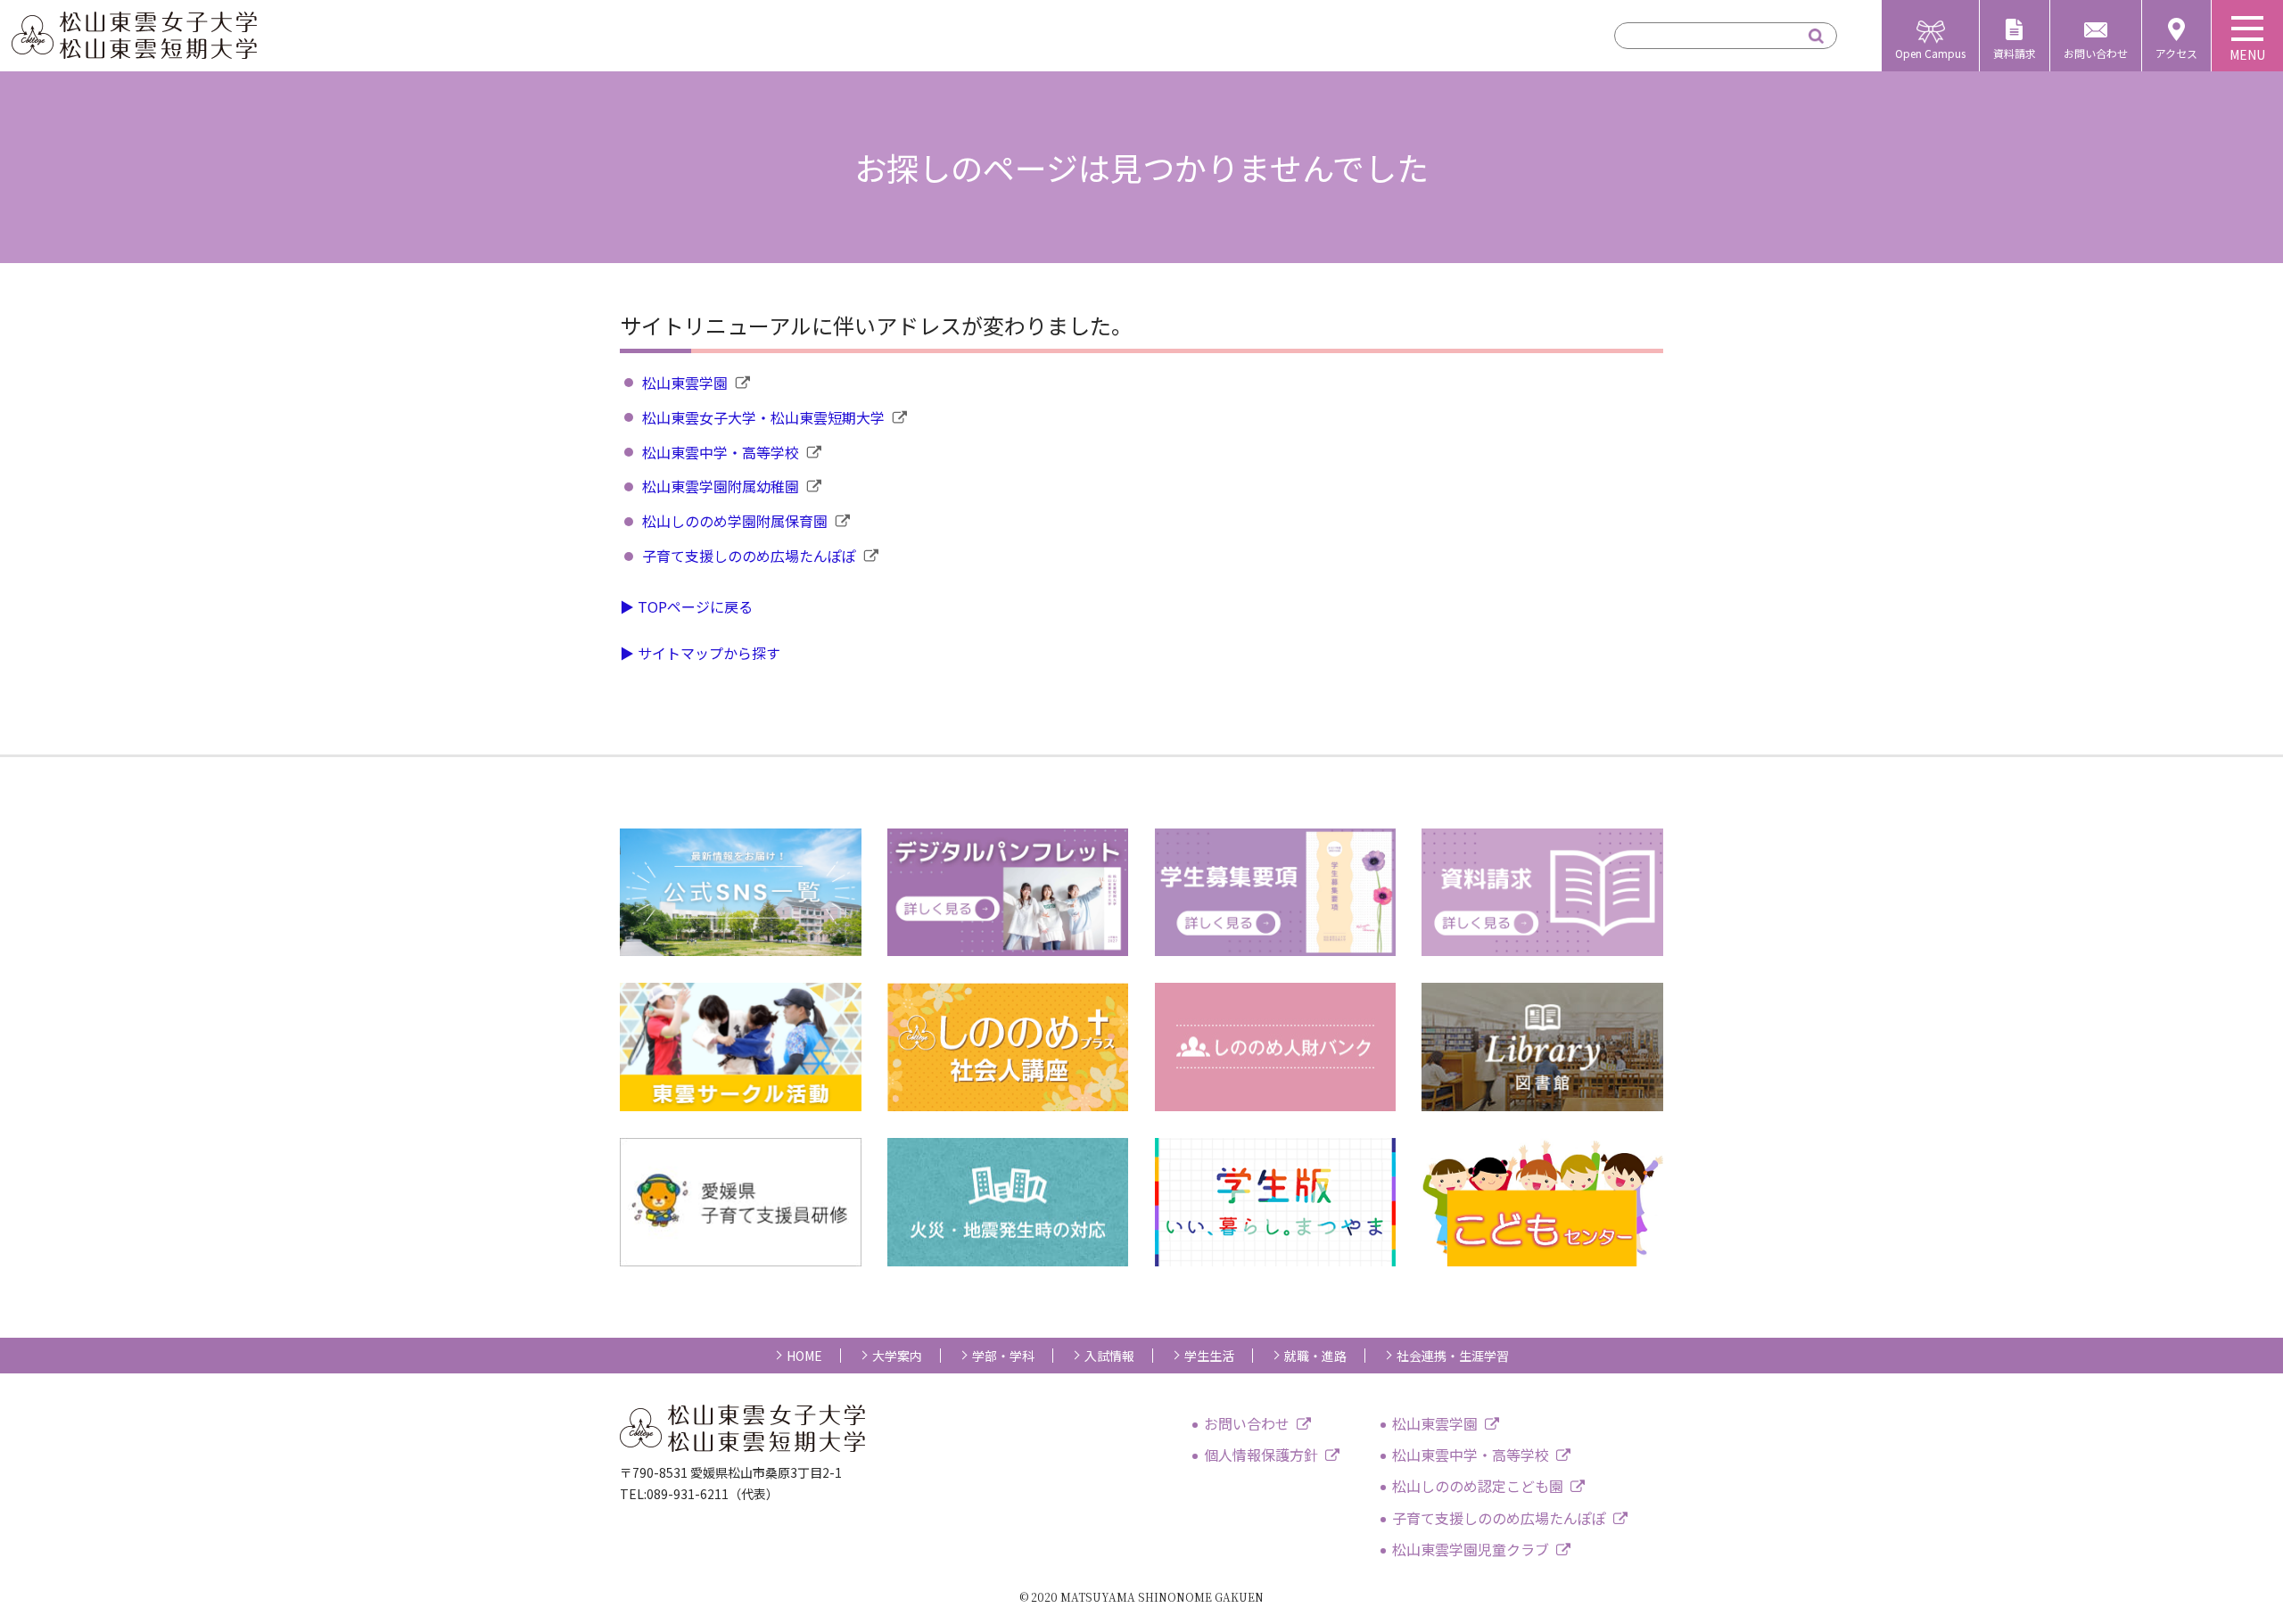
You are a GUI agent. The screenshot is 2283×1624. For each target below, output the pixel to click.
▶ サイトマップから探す (700, 653)
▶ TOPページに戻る (686, 606)
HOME (804, 1356)
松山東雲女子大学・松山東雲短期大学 (763, 417)
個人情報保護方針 (1261, 1455)
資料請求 (2015, 53)
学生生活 (1209, 1356)
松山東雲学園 (685, 383)
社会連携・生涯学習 (1453, 1356)
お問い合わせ (2096, 53)
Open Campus (1930, 53)
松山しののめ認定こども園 (1478, 1486)
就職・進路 (1315, 1356)
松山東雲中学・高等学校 (721, 452)
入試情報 (1109, 1356)
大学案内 (897, 1356)
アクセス (2176, 53)
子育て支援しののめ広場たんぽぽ (749, 556)
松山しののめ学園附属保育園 (735, 521)
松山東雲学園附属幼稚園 (721, 486)
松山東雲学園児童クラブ (1471, 1549)
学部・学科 (1003, 1356)
